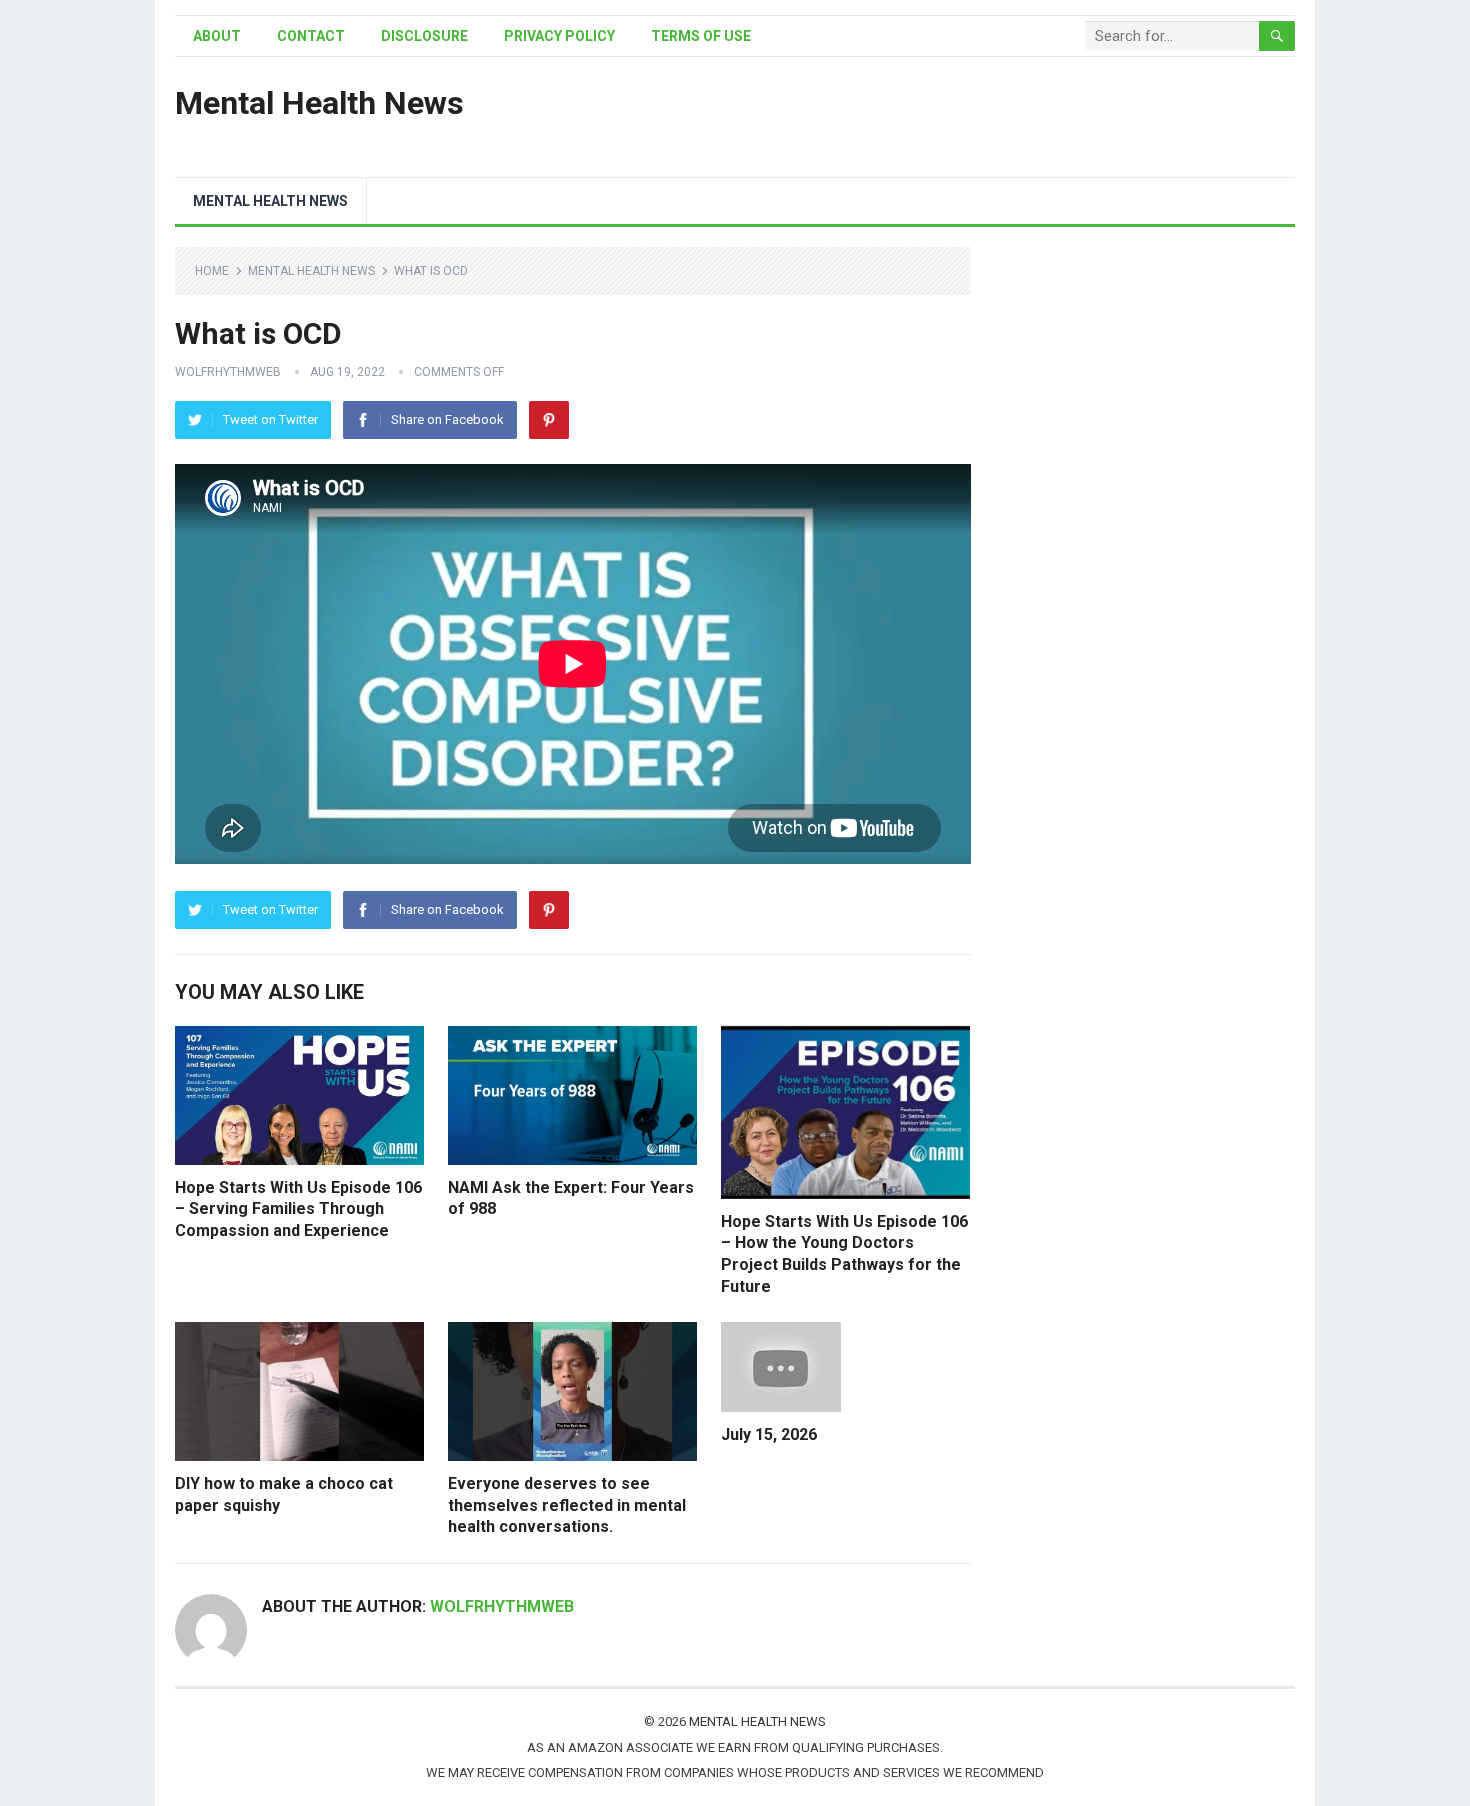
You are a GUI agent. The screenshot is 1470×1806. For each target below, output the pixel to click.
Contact (311, 36)
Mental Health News (319, 103)
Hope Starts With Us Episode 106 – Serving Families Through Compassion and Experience (298, 1209)
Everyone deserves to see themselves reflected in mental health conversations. (567, 1505)
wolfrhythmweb (228, 372)
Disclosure (424, 36)
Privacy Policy (559, 36)
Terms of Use (701, 36)
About (217, 36)
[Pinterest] (549, 420)
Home (212, 271)
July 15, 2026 (769, 1434)
